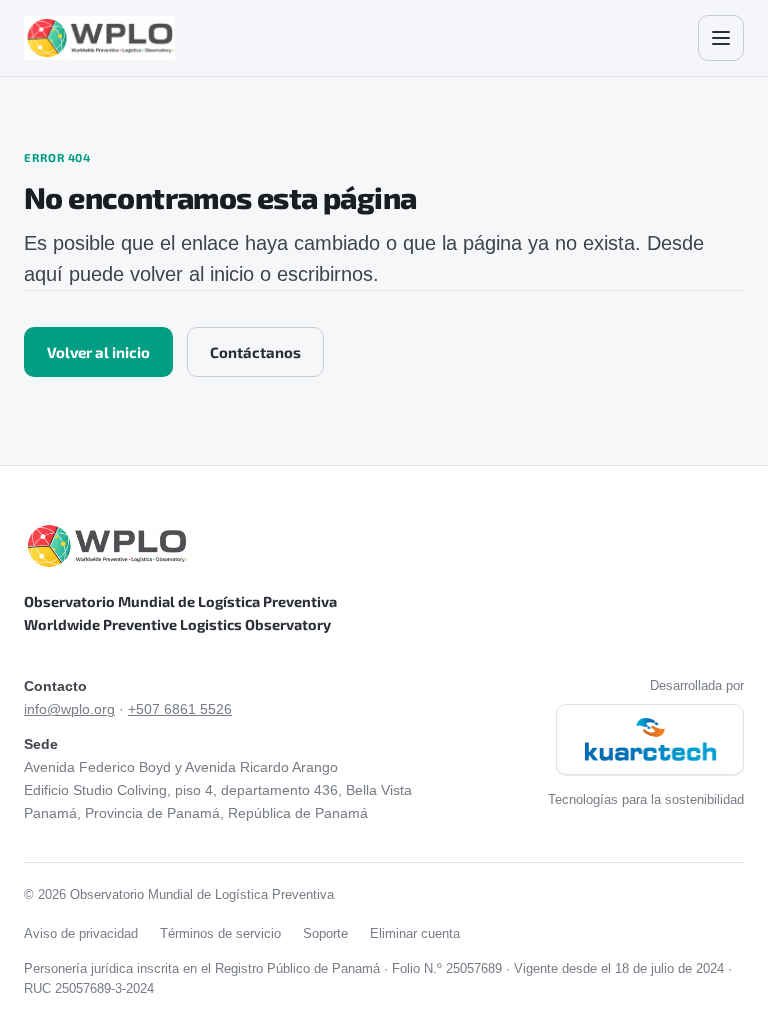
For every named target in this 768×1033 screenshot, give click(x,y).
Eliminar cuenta (415, 933)
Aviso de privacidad (81, 933)
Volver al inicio (98, 352)
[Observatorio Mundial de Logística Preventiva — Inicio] (99, 38)
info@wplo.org (69, 709)
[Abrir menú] (721, 38)
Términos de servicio (220, 933)
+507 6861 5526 (180, 709)
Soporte (325, 933)
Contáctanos (255, 352)
